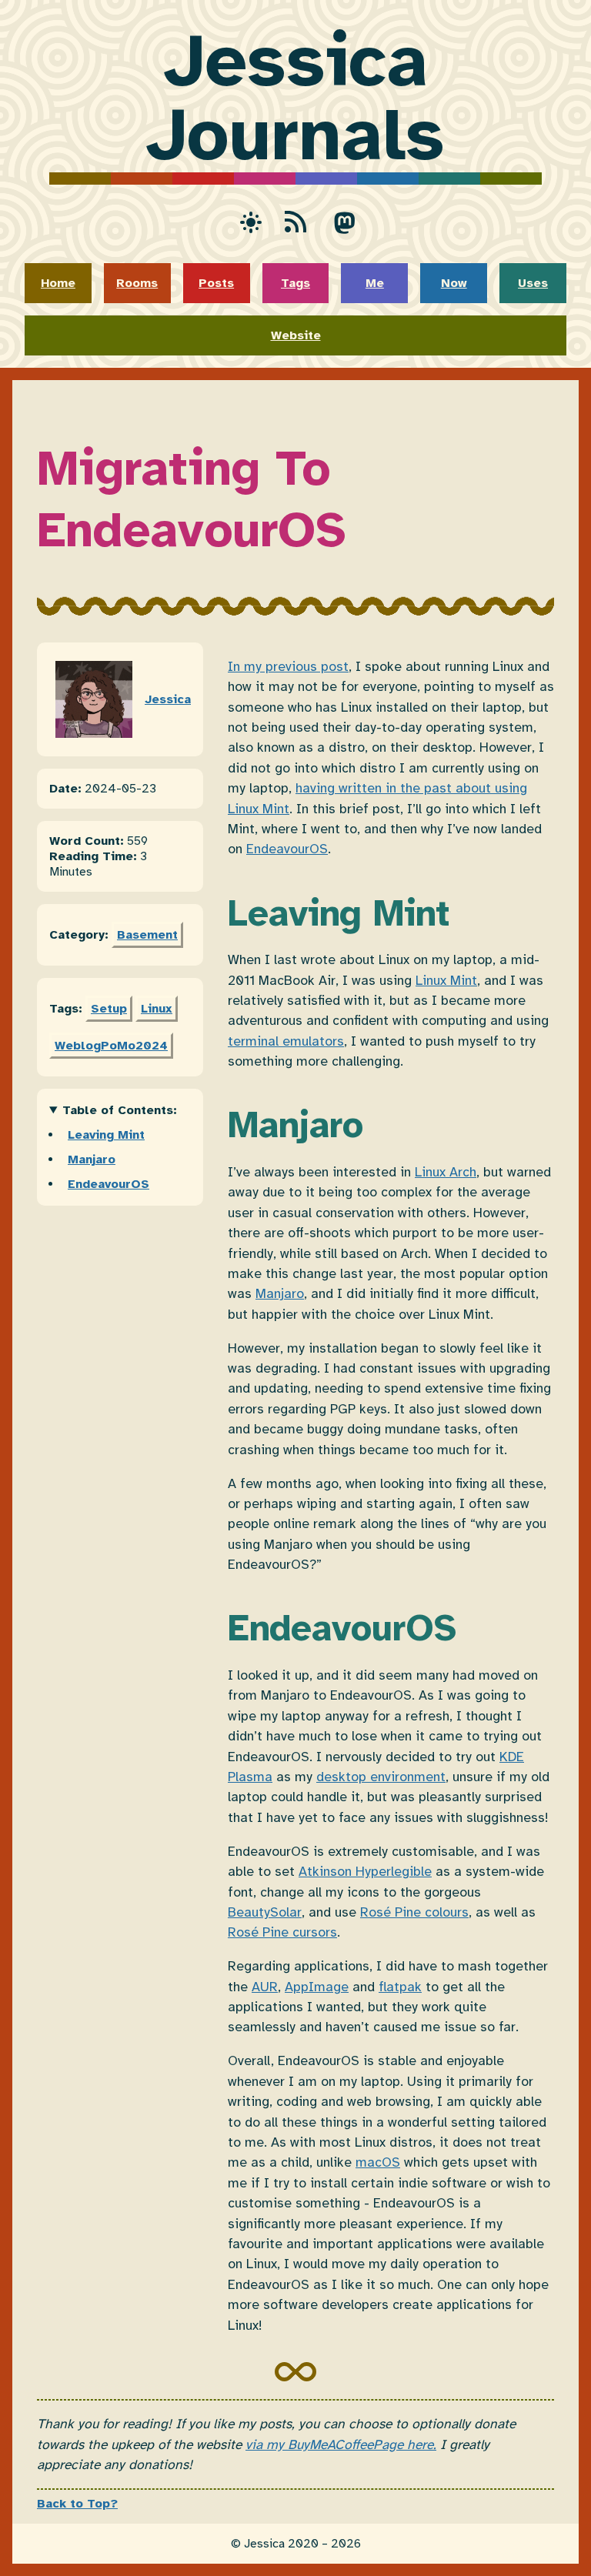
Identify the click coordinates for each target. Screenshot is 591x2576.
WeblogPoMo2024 (111, 1046)
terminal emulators (286, 1041)
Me (375, 283)
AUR (265, 1987)
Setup (109, 1009)
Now (454, 283)
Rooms (137, 283)
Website (296, 335)
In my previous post (288, 666)
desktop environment (381, 1777)
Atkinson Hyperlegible (365, 1871)
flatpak (400, 1987)
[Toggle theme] (246, 222)
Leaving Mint (106, 1135)
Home (58, 283)
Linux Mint (446, 980)
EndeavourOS (109, 1184)
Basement (147, 935)
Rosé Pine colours (414, 1912)
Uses (533, 283)
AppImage (317, 1987)
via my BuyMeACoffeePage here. (341, 2444)
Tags (295, 283)
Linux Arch (446, 1172)
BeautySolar (265, 1912)
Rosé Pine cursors (282, 1932)
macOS (378, 2162)
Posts (216, 283)
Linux (157, 1009)
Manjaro (92, 1160)
